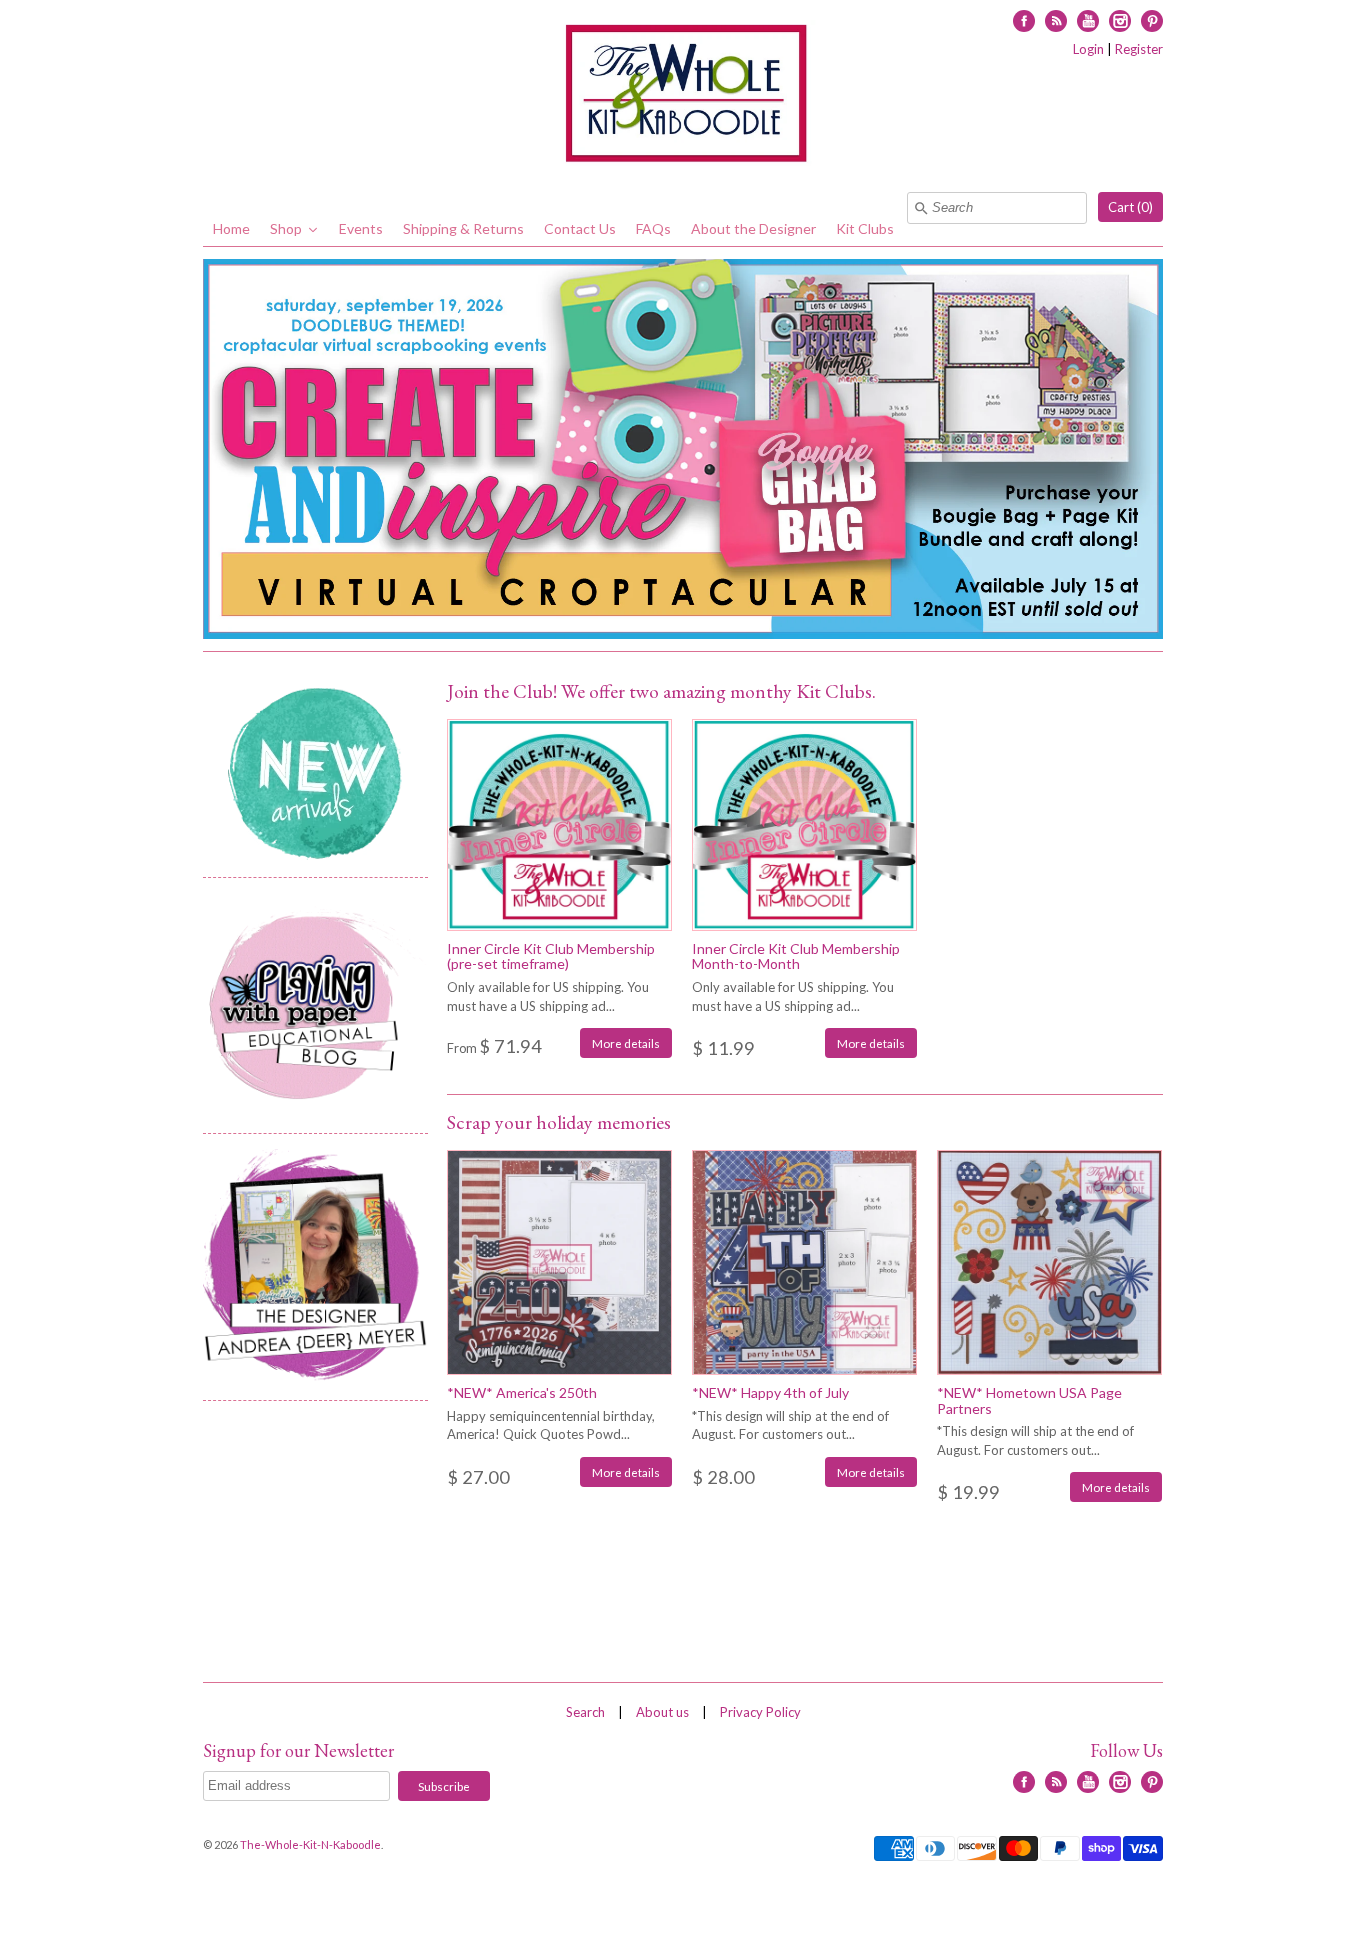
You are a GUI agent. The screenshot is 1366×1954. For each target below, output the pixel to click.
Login (1088, 49)
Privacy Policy (760, 1712)
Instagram (1120, 21)
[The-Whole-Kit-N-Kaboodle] (683, 96)
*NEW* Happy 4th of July (770, 1392)
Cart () (1130, 207)
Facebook (1024, 21)
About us (662, 1712)
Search (585, 1712)
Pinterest (1152, 21)
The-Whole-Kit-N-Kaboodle (310, 1844)
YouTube (1088, 21)
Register (1139, 49)
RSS (1056, 21)
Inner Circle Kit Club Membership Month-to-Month (796, 956)
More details (626, 1043)
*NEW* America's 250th (522, 1392)
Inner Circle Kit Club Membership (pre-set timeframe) (551, 956)
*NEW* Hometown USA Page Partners (1029, 1400)
